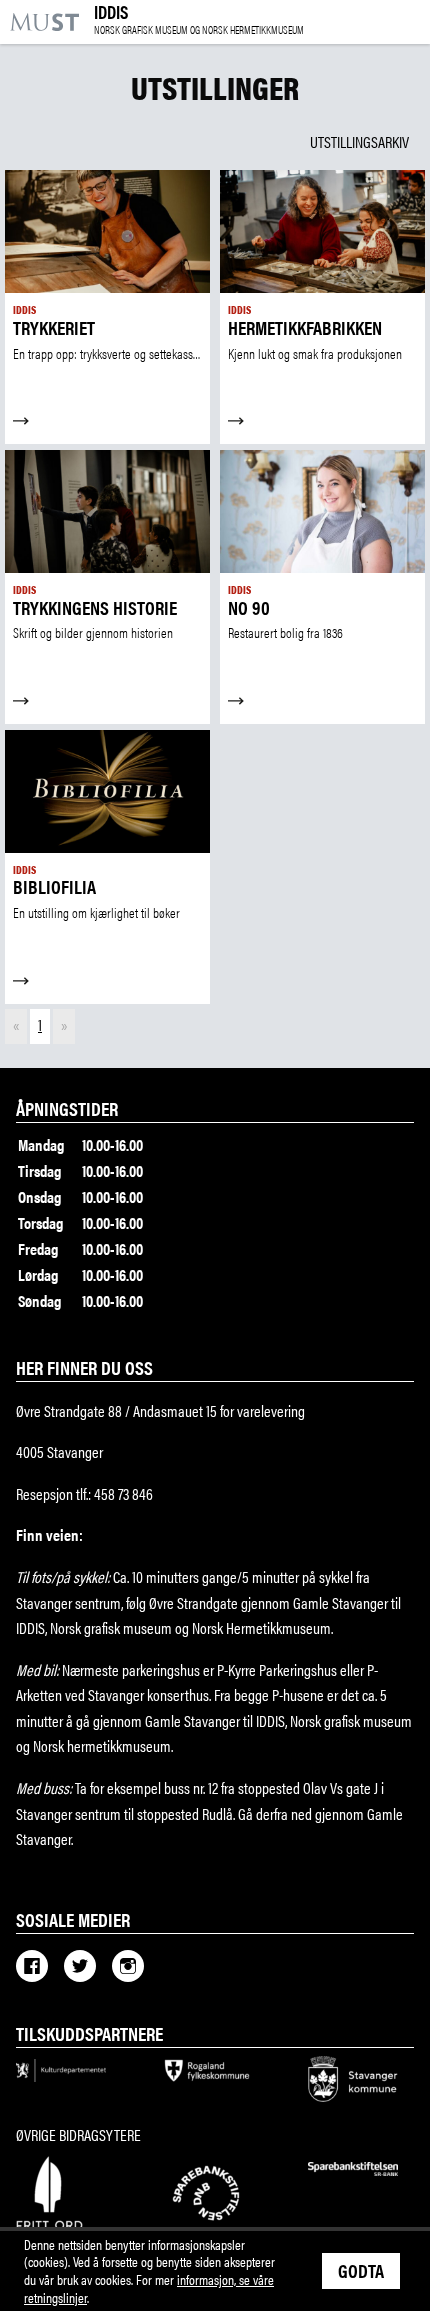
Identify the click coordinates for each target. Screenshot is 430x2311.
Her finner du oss (84, 1367)
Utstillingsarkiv (359, 141)
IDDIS (199, 20)
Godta (361, 2270)
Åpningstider (67, 1108)
